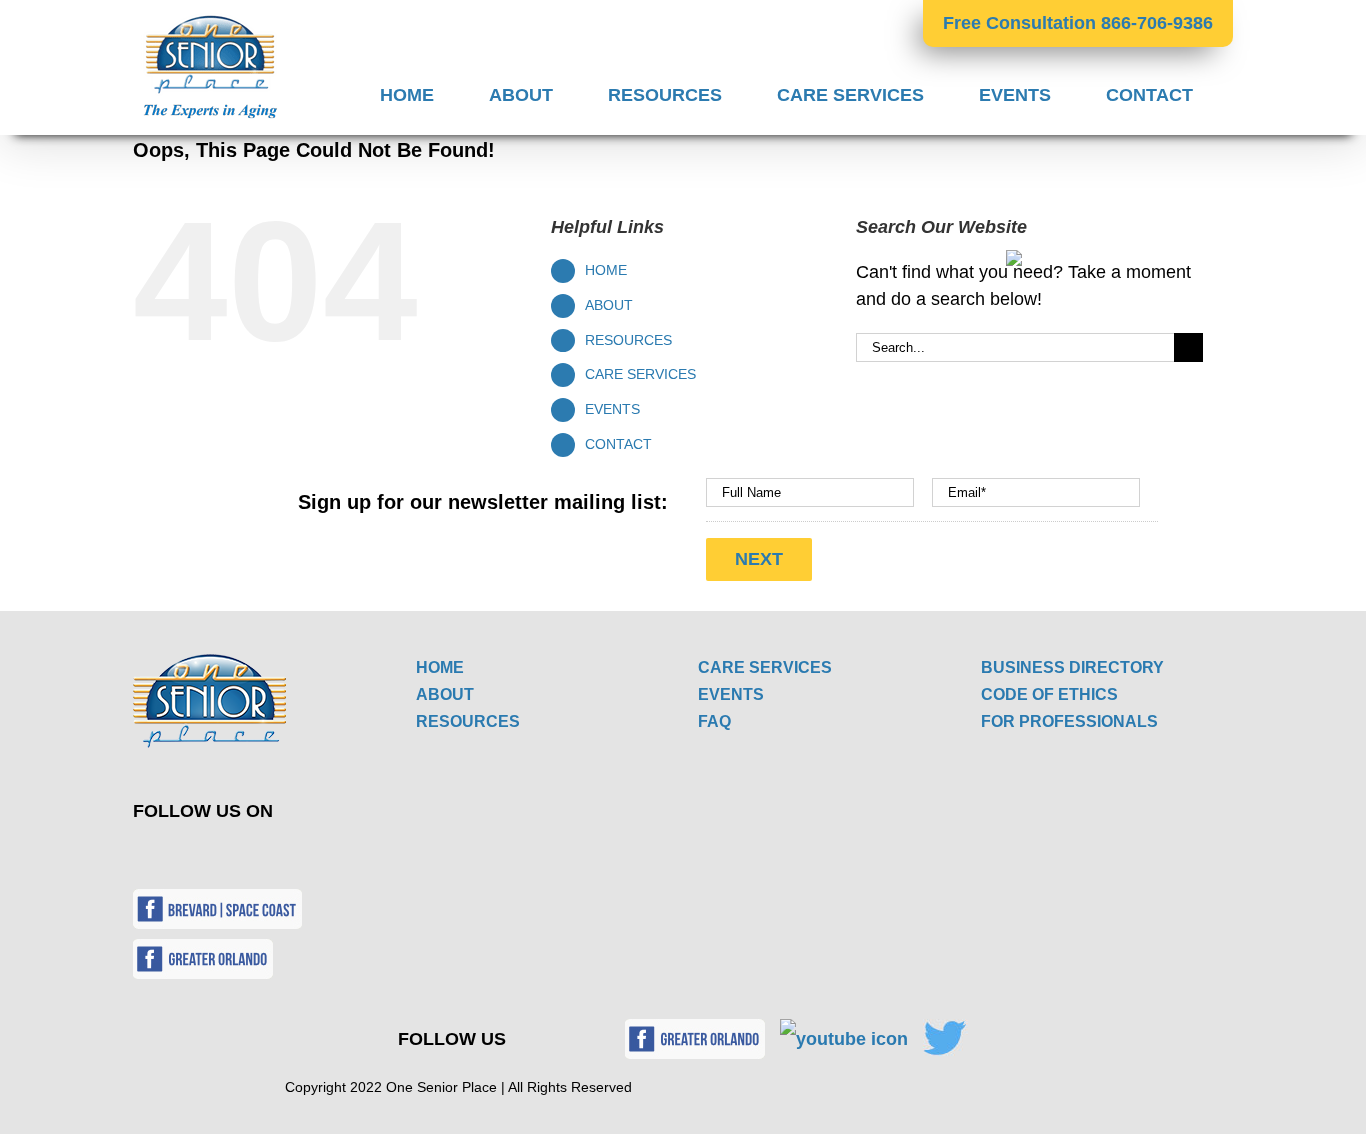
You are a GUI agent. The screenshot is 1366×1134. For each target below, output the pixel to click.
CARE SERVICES (640, 374)
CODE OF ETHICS (1049, 694)
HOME (606, 270)
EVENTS (612, 409)
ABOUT (609, 305)
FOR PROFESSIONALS (1069, 721)
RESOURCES (628, 340)
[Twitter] (166, 855)
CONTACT (618, 444)
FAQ (714, 721)
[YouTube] (213, 855)
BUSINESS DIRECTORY (1072, 667)
